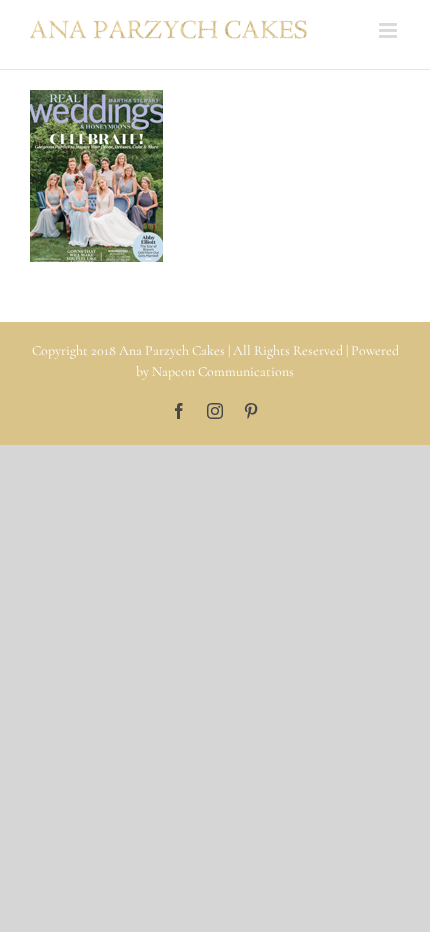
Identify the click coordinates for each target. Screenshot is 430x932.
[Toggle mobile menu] (389, 30)
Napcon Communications (223, 371)
